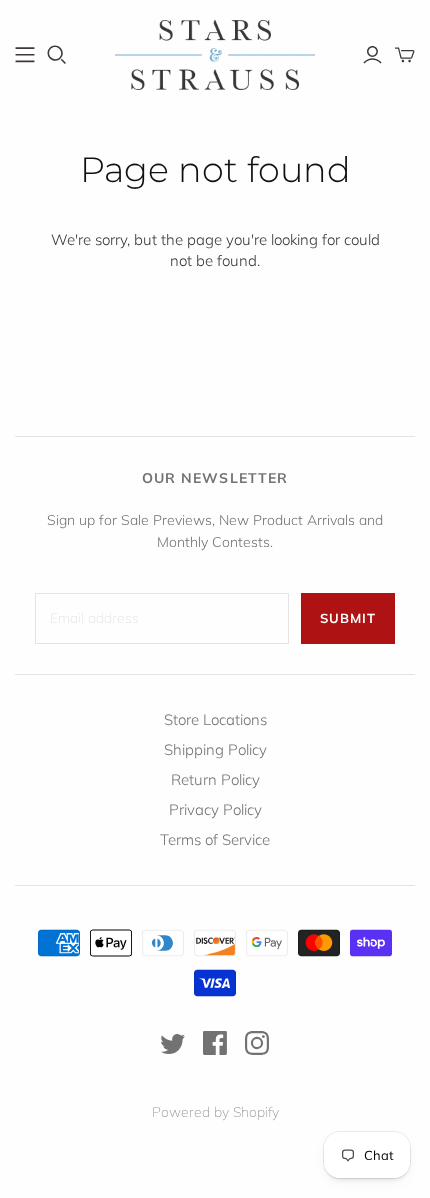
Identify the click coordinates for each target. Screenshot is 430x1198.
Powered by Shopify (215, 1112)
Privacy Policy (215, 809)
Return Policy (215, 779)
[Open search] (57, 55)
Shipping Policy (215, 749)
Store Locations (215, 719)
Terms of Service (215, 839)
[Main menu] (25, 55)
